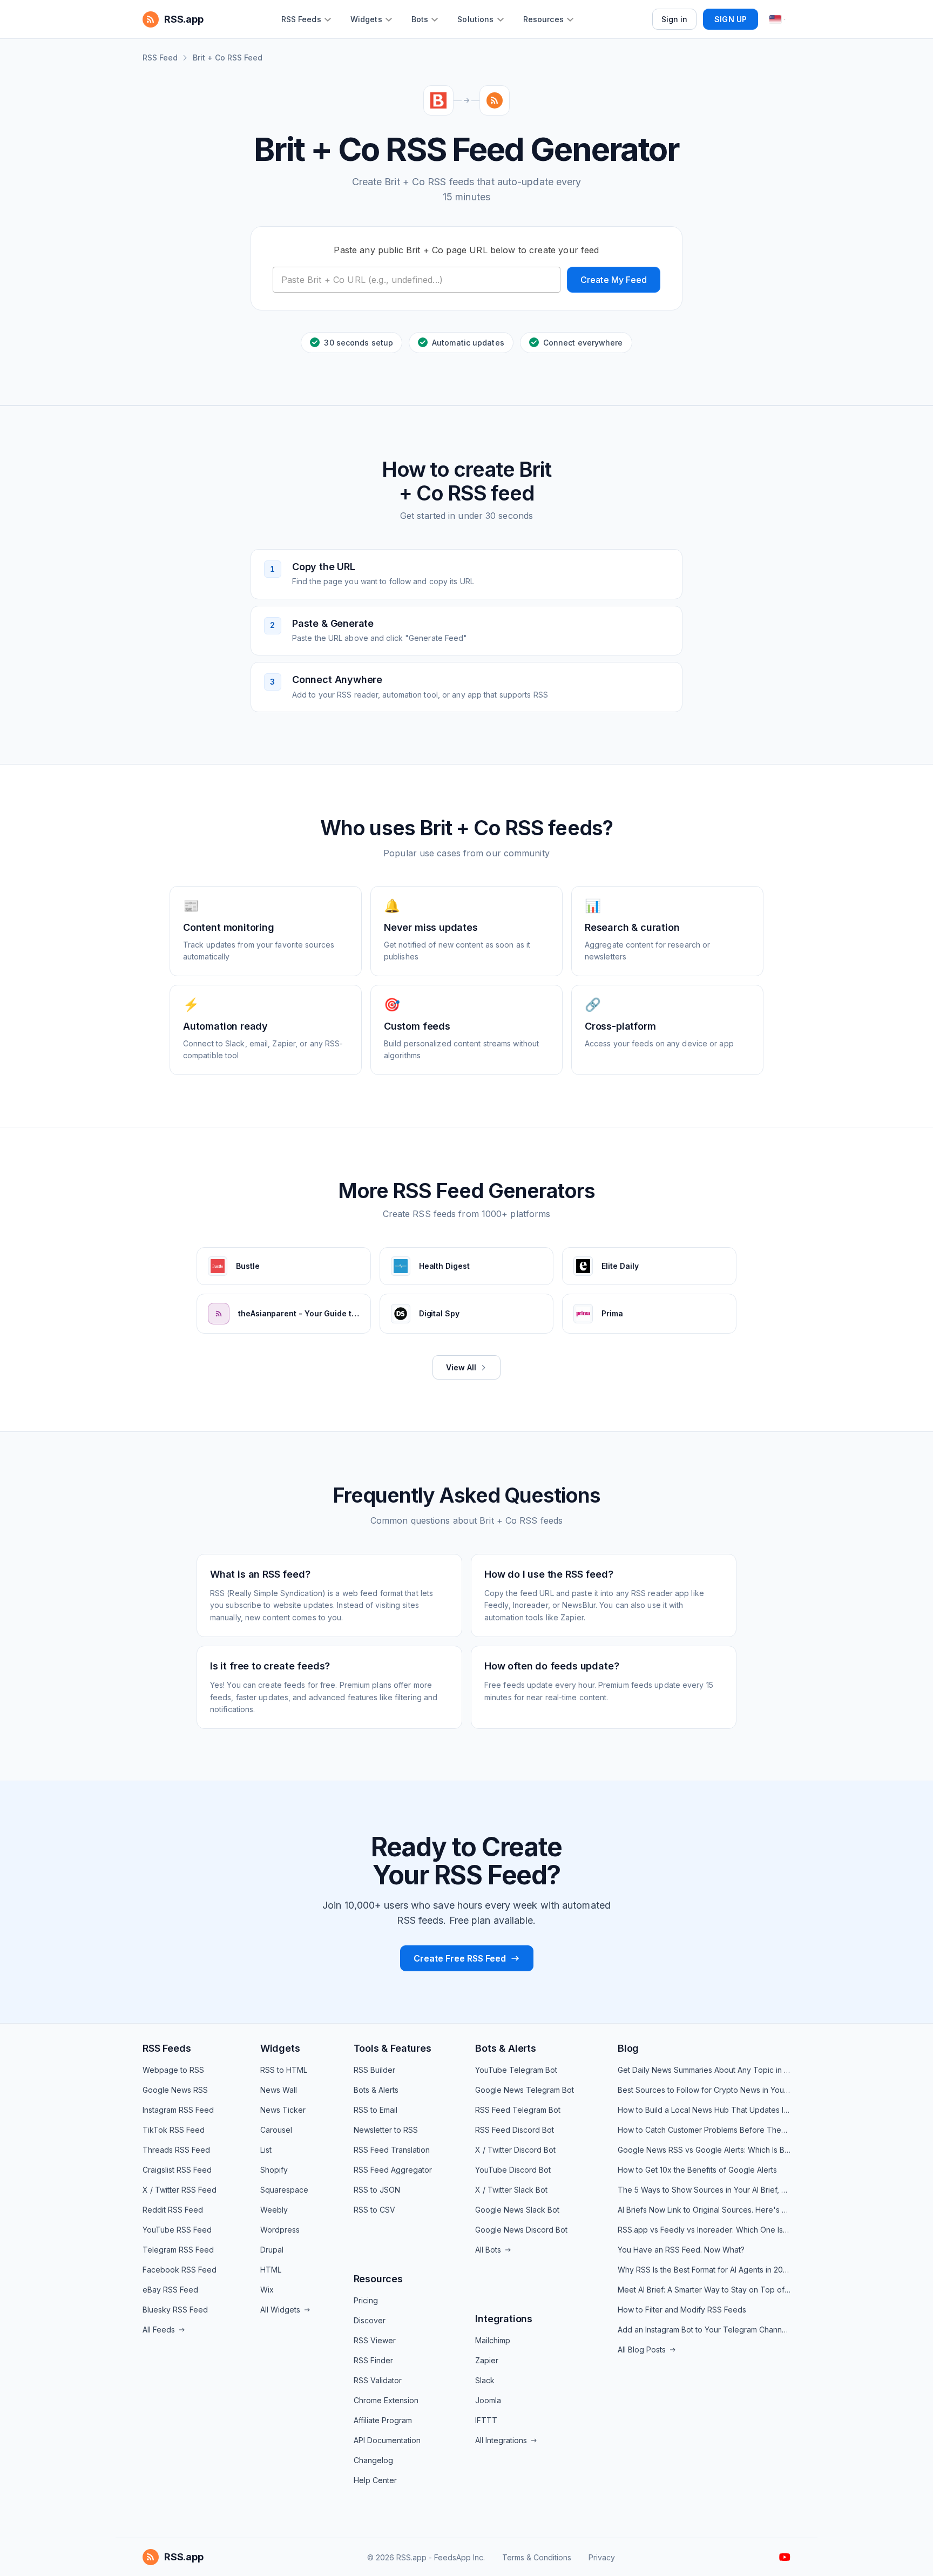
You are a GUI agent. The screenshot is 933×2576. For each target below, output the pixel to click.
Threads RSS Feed (176, 2150)
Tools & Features (393, 2048)
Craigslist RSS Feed (177, 2170)
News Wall (279, 2090)
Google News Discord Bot (521, 2230)
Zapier (487, 2360)
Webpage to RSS (173, 2070)
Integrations (504, 2319)
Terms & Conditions (537, 2557)
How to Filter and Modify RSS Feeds (682, 2310)
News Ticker (283, 2110)
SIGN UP (731, 19)
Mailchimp (493, 2340)
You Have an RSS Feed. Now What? (681, 2250)
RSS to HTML (284, 2070)
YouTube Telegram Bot (516, 2070)
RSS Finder (373, 2360)
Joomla (488, 2400)
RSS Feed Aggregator (393, 2170)
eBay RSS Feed (170, 2290)
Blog (628, 2048)
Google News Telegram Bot (525, 2090)
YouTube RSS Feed (177, 2230)
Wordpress (280, 2230)
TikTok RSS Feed (174, 2130)
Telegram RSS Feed (178, 2250)
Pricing (366, 2300)
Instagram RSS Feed (178, 2110)
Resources (378, 2279)
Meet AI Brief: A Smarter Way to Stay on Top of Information (704, 2290)
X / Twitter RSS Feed (180, 2190)
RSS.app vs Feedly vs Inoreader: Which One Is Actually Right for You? (704, 2230)
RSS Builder (374, 2070)
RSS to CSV (374, 2210)
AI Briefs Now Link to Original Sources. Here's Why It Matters (704, 2210)
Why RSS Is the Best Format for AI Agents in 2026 (704, 2270)
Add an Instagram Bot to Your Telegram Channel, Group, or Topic (704, 2330)
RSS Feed (160, 58)
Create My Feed (614, 280)
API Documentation (387, 2440)
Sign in (675, 19)
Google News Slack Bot (517, 2210)
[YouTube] (785, 2557)
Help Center (375, 2480)
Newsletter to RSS (386, 2130)
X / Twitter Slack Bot (511, 2190)
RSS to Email (376, 2110)
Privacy (602, 2557)
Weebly (274, 2210)
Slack (485, 2380)
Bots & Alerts (376, 2090)
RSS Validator (378, 2380)
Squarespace (284, 2190)
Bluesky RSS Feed (175, 2310)
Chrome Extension (386, 2400)
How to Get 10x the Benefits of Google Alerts (697, 2170)
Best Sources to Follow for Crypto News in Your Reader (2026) (704, 2090)
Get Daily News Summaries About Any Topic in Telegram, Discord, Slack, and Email (704, 2070)
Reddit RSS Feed (173, 2210)
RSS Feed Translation (392, 2150)
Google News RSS (175, 2090)
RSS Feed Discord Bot (515, 2130)
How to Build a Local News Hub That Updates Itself (704, 2110)
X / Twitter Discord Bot (515, 2150)
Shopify (274, 2170)
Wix (267, 2290)
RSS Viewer (375, 2340)
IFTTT (486, 2420)
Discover (370, 2320)
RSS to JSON (377, 2190)
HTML (271, 2270)
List (266, 2150)
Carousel (276, 2130)
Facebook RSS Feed (180, 2270)
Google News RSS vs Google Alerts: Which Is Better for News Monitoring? (704, 2150)
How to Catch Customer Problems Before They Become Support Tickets (704, 2130)
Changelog (373, 2460)
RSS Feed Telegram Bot (518, 2110)
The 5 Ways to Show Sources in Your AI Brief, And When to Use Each (704, 2190)
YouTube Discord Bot (513, 2170)
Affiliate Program (383, 2420)
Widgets (280, 2048)
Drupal (272, 2250)
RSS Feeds (167, 2048)
